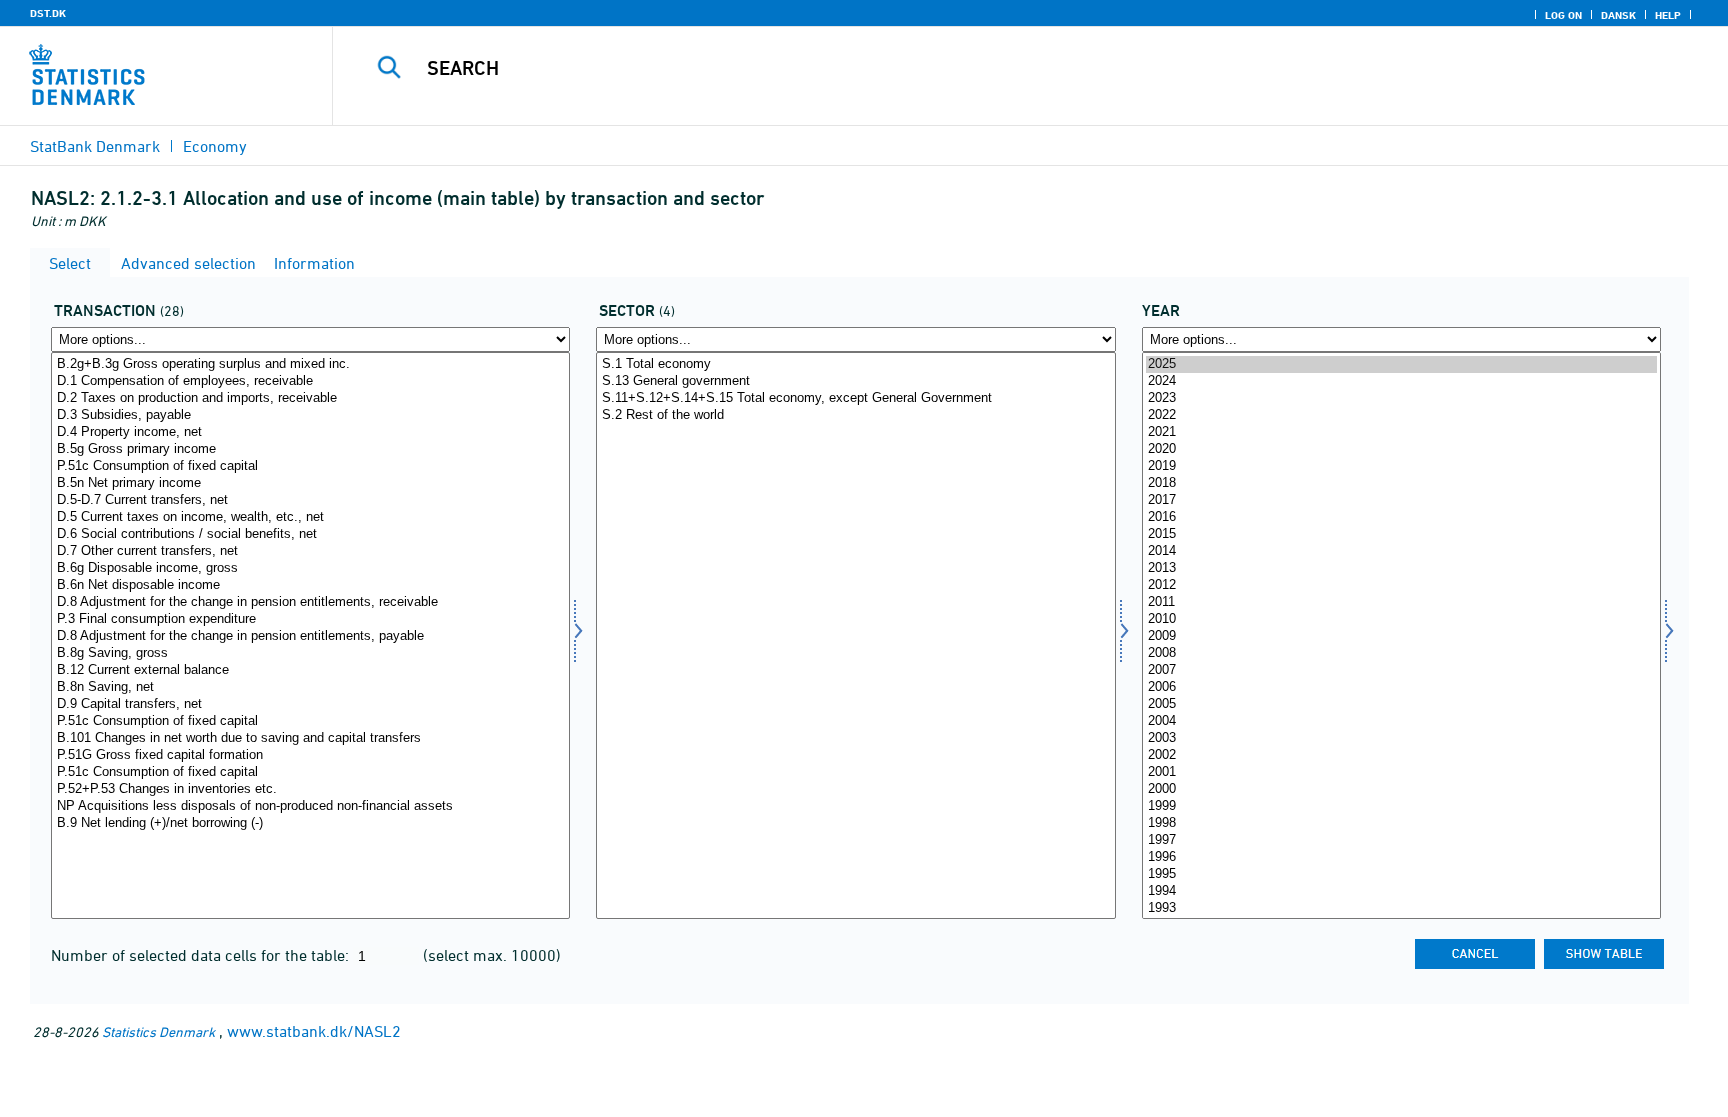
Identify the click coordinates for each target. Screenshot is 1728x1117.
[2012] (1401, 585)
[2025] (1401, 364)
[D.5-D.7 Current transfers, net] (310, 500)
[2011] (1401, 602)
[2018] (1401, 483)
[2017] (1401, 500)
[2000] (1401, 789)
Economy (215, 146)
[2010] (1401, 619)
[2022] (1401, 415)
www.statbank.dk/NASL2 (314, 1031)
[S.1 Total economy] (855, 364)
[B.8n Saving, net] (310, 687)
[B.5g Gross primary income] (310, 449)
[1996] (1401, 857)
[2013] (1401, 568)
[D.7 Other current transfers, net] (310, 551)
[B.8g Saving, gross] (310, 653)
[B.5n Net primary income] (310, 483)
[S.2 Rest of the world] (855, 415)
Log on (1563, 15)
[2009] (1401, 636)
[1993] (1401, 908)
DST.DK (48, 13)
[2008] (1401, 653)
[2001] (1401, 772)
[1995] (1401, 874)
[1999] (1401, 806)
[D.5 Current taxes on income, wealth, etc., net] (310, 517)
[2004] (1401, 721)
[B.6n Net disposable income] (310, 585)
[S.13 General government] (855, 381)
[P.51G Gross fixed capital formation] (310, 755)
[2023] (1401, 398)
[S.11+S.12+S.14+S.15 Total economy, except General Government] (855, 398)
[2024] (1401, 381)
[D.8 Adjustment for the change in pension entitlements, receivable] (310, 602)
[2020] (1401, 449)
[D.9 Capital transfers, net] (310, 704)
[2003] (1401, 738)
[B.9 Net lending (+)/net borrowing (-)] (310, 823)
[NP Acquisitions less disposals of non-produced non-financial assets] (310, 806)
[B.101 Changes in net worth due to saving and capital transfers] (310, 738)
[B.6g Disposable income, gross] (310, 568)
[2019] (1401, 466)
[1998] (1401, 823)
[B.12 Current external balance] (310, 670)
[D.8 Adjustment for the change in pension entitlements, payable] (310, 636)
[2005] (1401, 704)
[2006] (1401, 687)
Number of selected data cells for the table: (202, 955)
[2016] (1401, 517)
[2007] (1401, 670)
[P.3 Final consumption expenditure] (310, 619)
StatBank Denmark (95, 146)
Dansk (1618, 15)
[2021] (1401, 432)
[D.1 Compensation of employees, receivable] (310, 381)
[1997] (1401, 840)
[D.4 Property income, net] (310, 432)
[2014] (1401, 551)
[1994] (1401, 891)
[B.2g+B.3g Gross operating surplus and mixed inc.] (310, 364)
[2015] (1401, 534)
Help (1668, 15)
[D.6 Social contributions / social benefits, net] (310, 534)
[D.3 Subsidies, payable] (310, 415)
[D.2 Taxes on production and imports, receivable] (310, 398)
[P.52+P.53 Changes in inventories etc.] (310, 789)
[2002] (1401, 755)
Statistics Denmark (158, 1031)
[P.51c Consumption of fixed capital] (310, 466)
